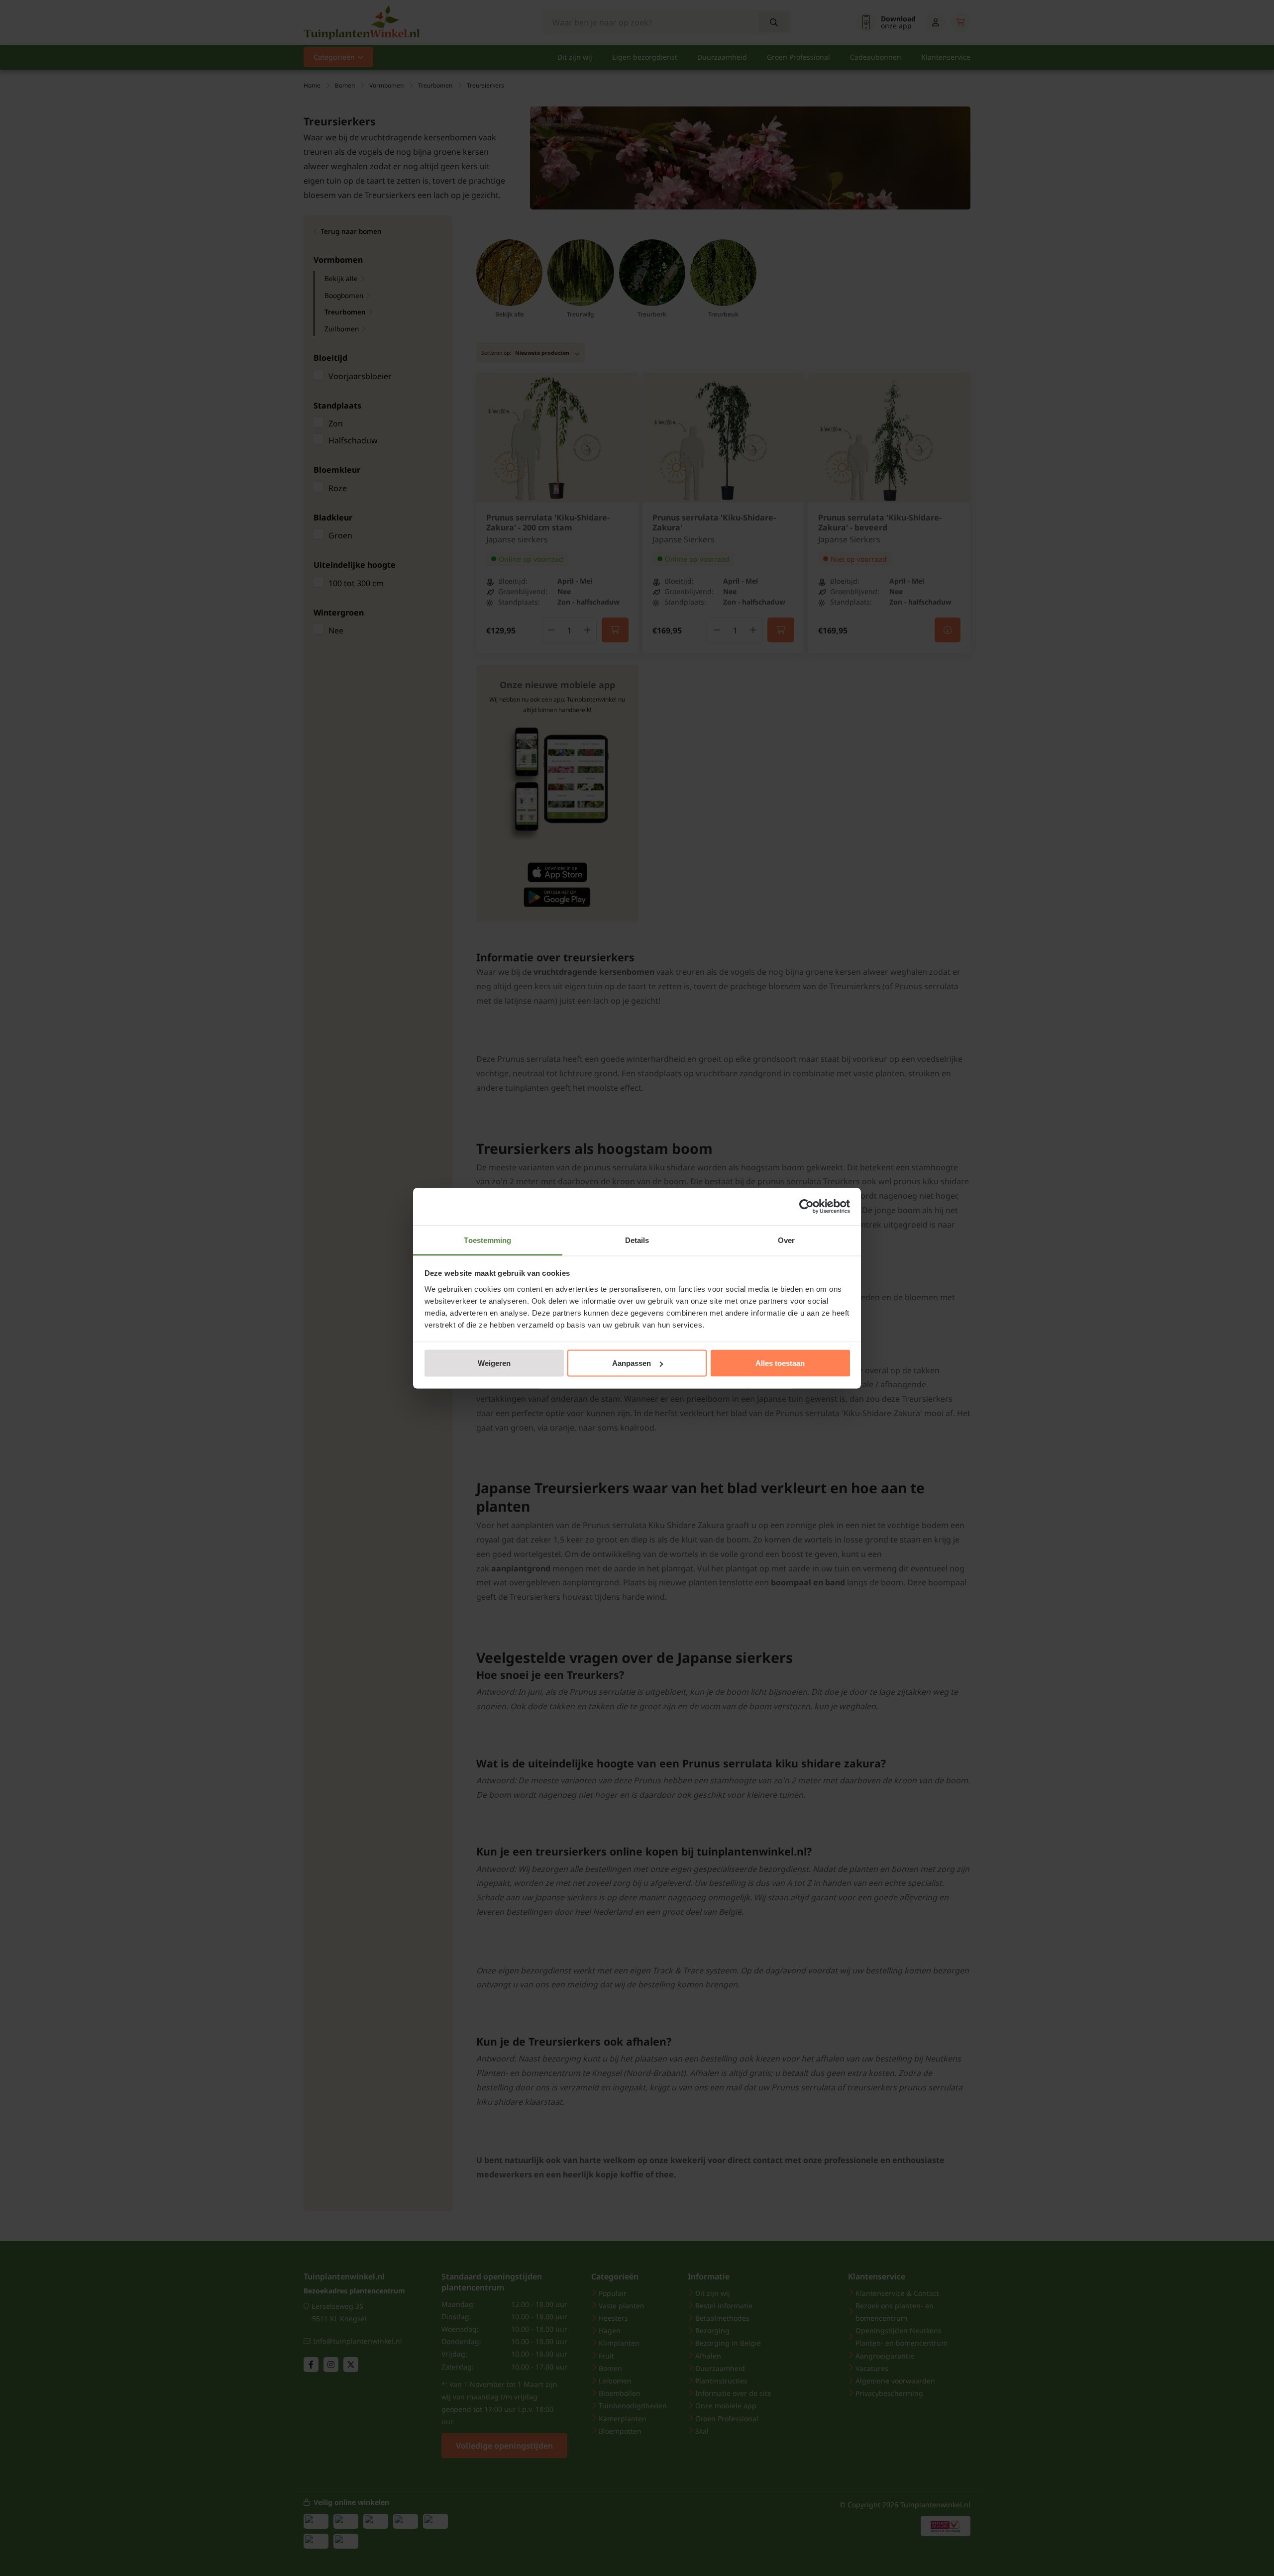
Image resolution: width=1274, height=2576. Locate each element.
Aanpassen (632, 1363)
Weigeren (494, 1363)
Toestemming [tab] (487, 1240)
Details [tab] (637, 1240)
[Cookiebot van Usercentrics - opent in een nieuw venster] (806, 1207)
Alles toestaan (780, 1363)
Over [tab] (786, 1240)
